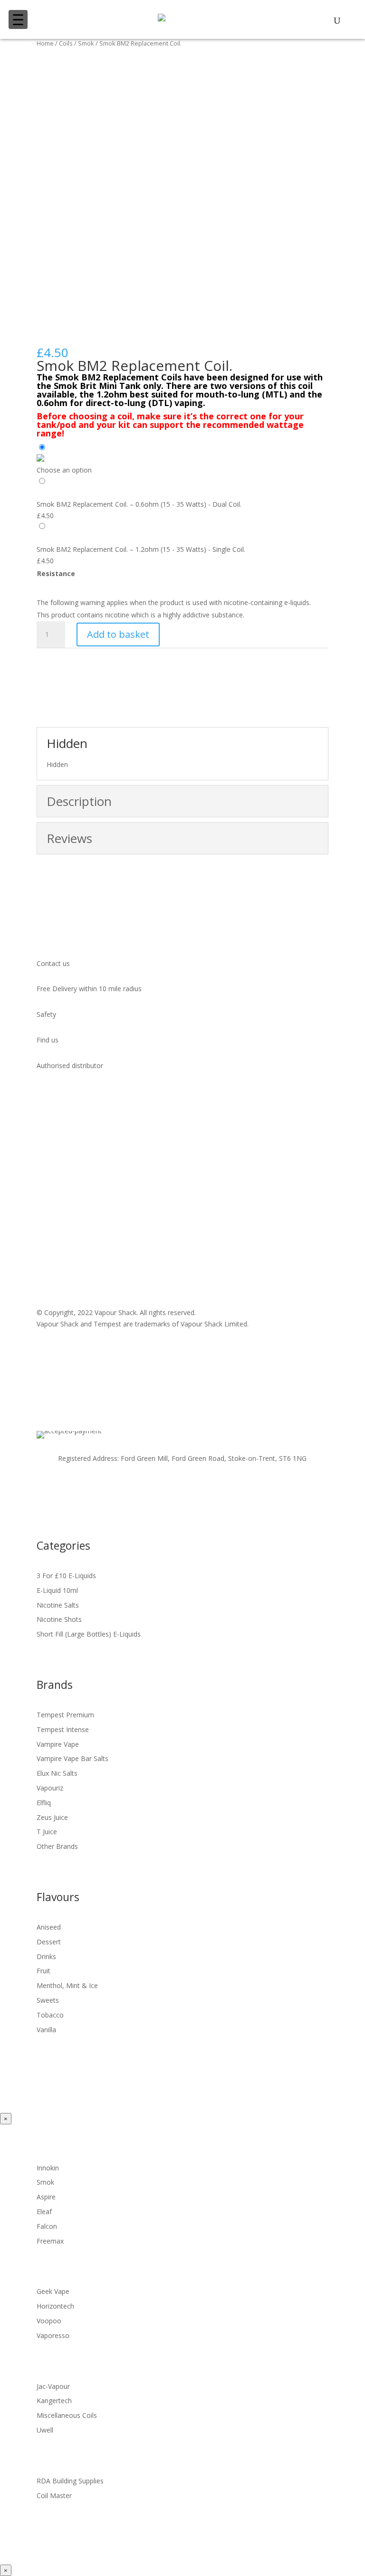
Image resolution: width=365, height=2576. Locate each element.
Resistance (56, 573)
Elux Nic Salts (57, 1773)
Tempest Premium (65, 1715)
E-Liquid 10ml (57, 1590)
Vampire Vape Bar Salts (72, 1758)
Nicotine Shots (59, 1619)
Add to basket (118, 634)
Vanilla (46, 2030)
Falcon (47, 2226)
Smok (86, 43)
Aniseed (49, 1927)
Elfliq (44, 1803)
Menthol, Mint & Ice (67, 1985)
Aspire (46, 2197)
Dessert (49, 1942)
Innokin (48, 2168)
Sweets (48, 2000)
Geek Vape (53, 2291)
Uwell (45, 2430)
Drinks (46, 1956)
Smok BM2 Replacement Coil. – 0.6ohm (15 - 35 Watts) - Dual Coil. (139, 504)
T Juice (47, 1832)
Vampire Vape (58, 1744)
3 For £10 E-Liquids (66, 1576)
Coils (66, 43)
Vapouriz (50, 1788)
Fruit (43, 1971)
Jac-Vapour (53, 2386)
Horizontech (55, 2306)
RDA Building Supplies (70, 2481)
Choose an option (64, 470)
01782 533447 (71, 1232)
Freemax (50, 2241)
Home (45, 43)
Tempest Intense (63, 1729)
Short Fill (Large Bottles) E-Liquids (89, 1634)
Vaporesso (53, 2335)
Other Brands (57, 1846)
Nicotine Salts (58, 1605)
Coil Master (54, 2495)
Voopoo (49, 2321)
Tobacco (50, 2015)
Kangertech (54, 2401)
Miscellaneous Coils (67, 2415)
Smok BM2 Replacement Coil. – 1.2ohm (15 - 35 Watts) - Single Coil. (141, 549)
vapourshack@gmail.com (95, 1221)
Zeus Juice (52, 1817)
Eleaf (44, 2211)
